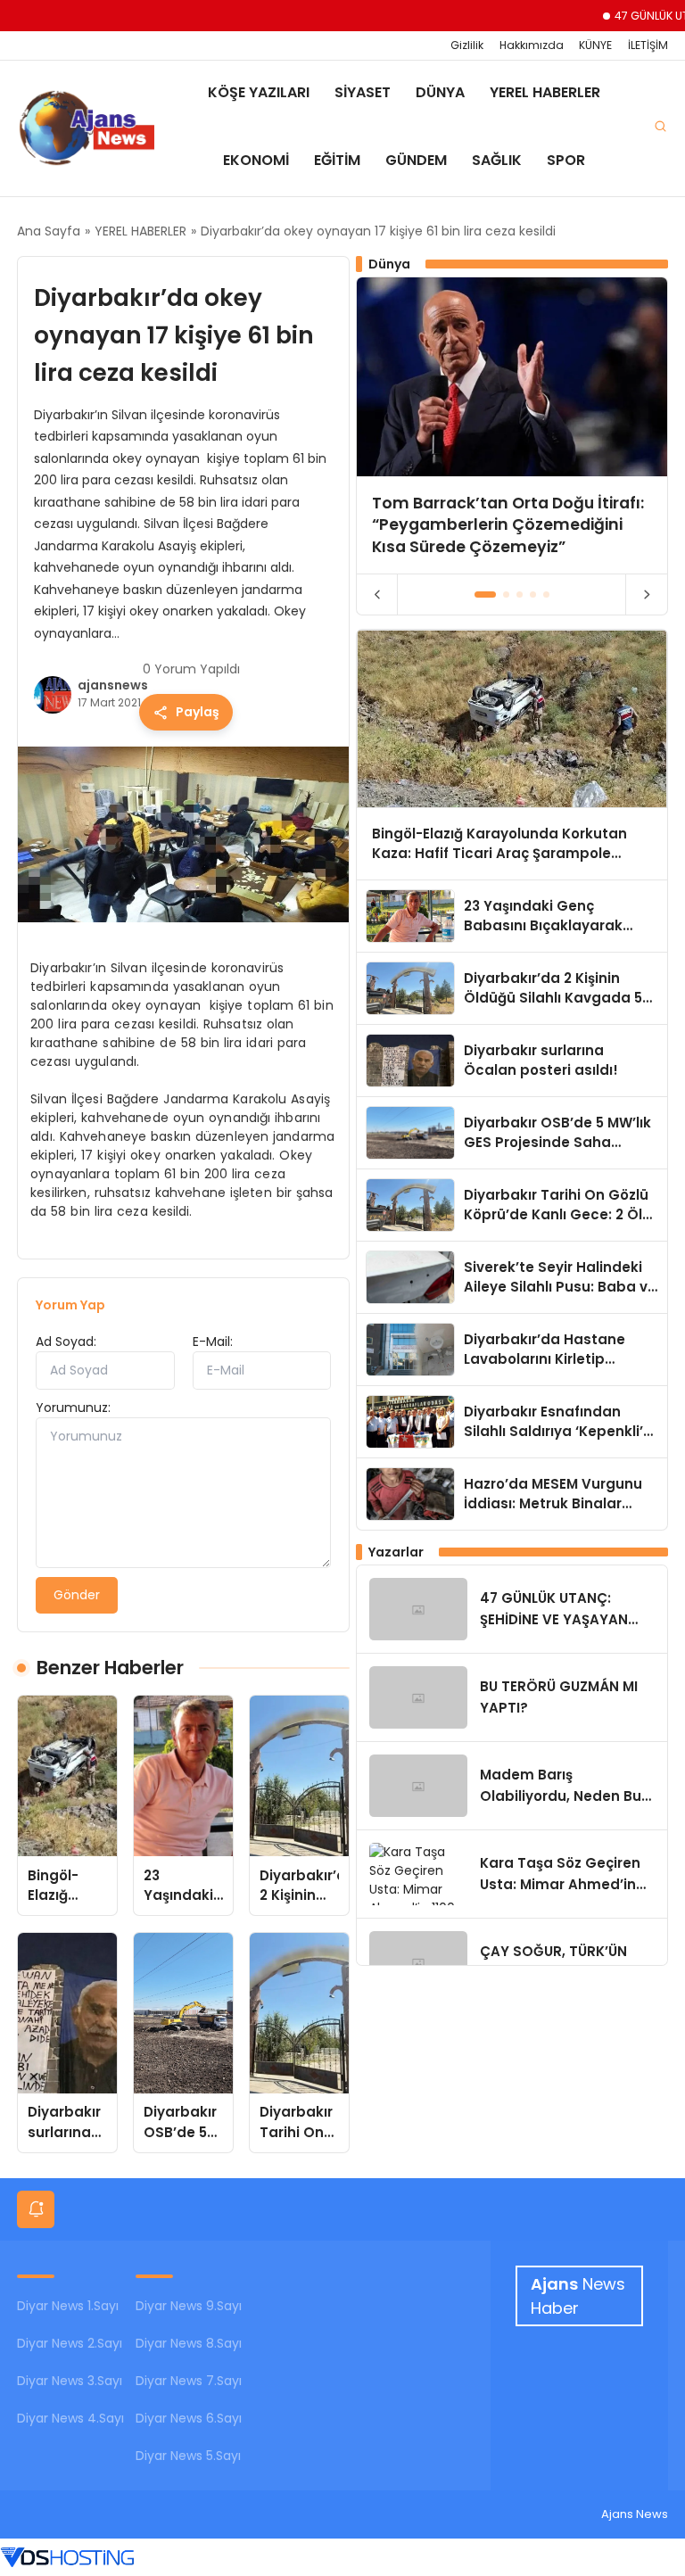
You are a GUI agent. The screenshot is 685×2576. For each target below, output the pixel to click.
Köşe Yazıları (259, 92)
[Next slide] (646, 595)
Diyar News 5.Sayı (188, 2456)
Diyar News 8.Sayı (189, 2343)
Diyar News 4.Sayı (70, 2418)
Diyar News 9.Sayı (189, 2306)
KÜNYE (595, 45)
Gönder (77, 1595)
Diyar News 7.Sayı (189, 2381)
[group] (512, 425)
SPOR (566, 160)
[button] (486, 594)
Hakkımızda (532, 45)
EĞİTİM (337, 160)
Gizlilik (467, 45)
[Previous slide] (378, 595)
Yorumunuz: (73, 1408)
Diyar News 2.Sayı (70, 2343)
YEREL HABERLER (545, 92)
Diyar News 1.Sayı (68, 2306)
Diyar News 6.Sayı (189, 2418)
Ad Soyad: (66, 1342)
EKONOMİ (256, 160)
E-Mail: (213, 1342)
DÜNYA (440, 92)
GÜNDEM (416, 160)
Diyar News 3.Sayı (70, 2381)
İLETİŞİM (648, 45)
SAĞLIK (497, 160)
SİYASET (363, 92)
